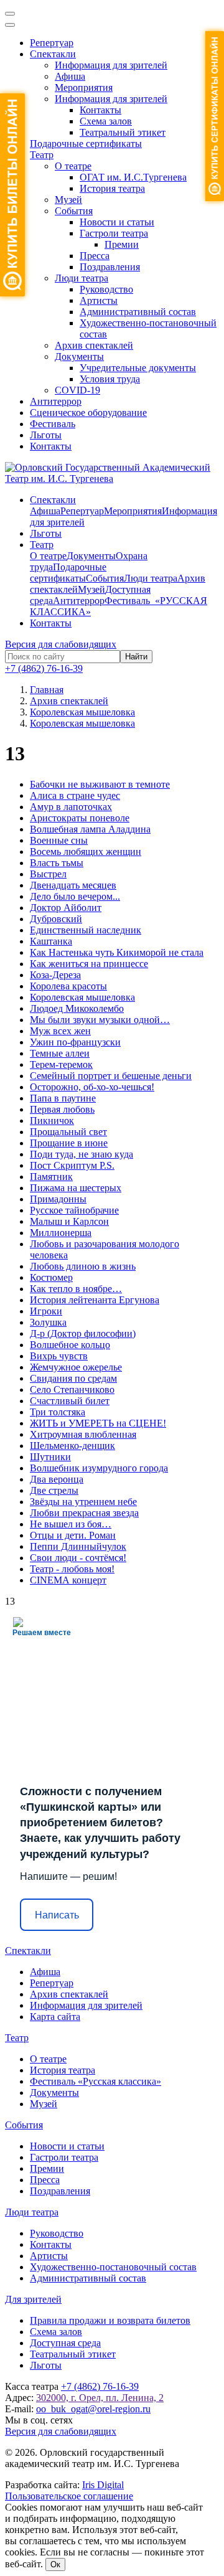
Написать (57, 1915)
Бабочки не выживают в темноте (100, 784)
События (74, 211)
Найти (136, 657)
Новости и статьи (117, 222)
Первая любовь (62, 1109)
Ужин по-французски (75, 1042)
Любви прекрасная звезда (84, 1513)
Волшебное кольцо (70, 1345)
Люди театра (82, 278)
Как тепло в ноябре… (76, 1289)
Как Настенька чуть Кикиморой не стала (117, 952)
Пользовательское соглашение (69, 2496)
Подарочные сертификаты (86, 144)
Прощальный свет (68, 1132)
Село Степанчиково (72, 1389)
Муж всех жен (60, 1031)
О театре (73, 166)
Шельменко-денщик (72, 1446)
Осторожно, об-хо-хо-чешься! (92, 1087)
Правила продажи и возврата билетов (110, 2320)
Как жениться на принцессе (89, 964)
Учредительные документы (138, 368)
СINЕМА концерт (68, 1580)
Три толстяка (58, 1412)
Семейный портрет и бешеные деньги (111, 1076)
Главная (47, 690)
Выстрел (48, 874)
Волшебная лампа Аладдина (90, 829)
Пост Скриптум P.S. (72, 1165)
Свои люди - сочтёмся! (78, 1558)
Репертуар (52, 43)
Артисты (99, 300)
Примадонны (58, 1199)
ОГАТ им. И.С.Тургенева (133, 177)
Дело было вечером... (75, 896)
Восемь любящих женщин (86, 852)
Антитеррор (56, 401)
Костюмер (51, 1277)
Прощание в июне (69, 1143)
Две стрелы (54, 1490)
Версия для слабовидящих (61, 644)
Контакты (100, 110)
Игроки (46, 1311)
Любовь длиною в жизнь (83, 1266)
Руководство (106, 289)
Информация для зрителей (111, 65)
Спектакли (53, 54)
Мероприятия (84, 87)
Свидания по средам (73, 1378)
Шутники (50, 1457)
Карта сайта (55, 2017)
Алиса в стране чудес (75, 795)
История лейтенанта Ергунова (95, 1300)
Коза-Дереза (55, 975)
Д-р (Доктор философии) (83, 1333)
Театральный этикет (123, 132)
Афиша (70, 76)
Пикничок (52, 1121)
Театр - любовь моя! (72, 1569)
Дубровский (56, 919)
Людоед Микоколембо (77, 1008)
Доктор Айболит (66, 908)
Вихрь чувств (59, 1356)
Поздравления (110, 267)
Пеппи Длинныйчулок (78, 1546)
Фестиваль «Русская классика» (96, 2081)
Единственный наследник (86, 930)
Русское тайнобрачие (74, 1210)
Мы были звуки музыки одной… (100, 1020)
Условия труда (110, 379)
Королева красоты (68, 986)
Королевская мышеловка (82, 997)
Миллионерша (61, 1233)
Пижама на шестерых (76, 1188)
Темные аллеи (60, 1053)
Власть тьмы (57, 863)
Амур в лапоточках (71, 807)
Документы (79, 356)
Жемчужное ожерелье (76, 1367)
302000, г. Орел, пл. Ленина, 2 (100, 2398)
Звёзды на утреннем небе (83, 1502)
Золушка (48, 1322)
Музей (68, 200)
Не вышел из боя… (71, 1524)
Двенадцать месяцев (73, 885)
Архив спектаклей (94, 345)
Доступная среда (65, 2343)
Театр (42, 155)
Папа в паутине (63, 1098)
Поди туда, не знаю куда (82, 1154)
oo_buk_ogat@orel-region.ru (93, 2409)
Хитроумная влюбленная (83, 1434)
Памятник (51, 1177)
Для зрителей (33, 2299)
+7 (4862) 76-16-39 (44, 668)
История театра (112, 188)
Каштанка (51, 941)
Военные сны (59, 840)
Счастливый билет (70, 1401)
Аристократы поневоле (80, 818)
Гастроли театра (114, 233)
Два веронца (57, 1479)
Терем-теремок (61, 1064)
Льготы (46, 435)
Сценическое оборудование (88, 413)
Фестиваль (53, 424)
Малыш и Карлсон (69, 1221)
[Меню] (10, 14)
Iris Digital (103, 2485)
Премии (122, 244)
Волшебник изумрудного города (99, 1468)
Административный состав (138, 312)
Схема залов (106, 121)
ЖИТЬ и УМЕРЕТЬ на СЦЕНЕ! (98, 1423)
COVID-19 (77, 390)
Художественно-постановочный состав (113, 2267)
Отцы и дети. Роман (73, 1535)
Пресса (95, 256)
